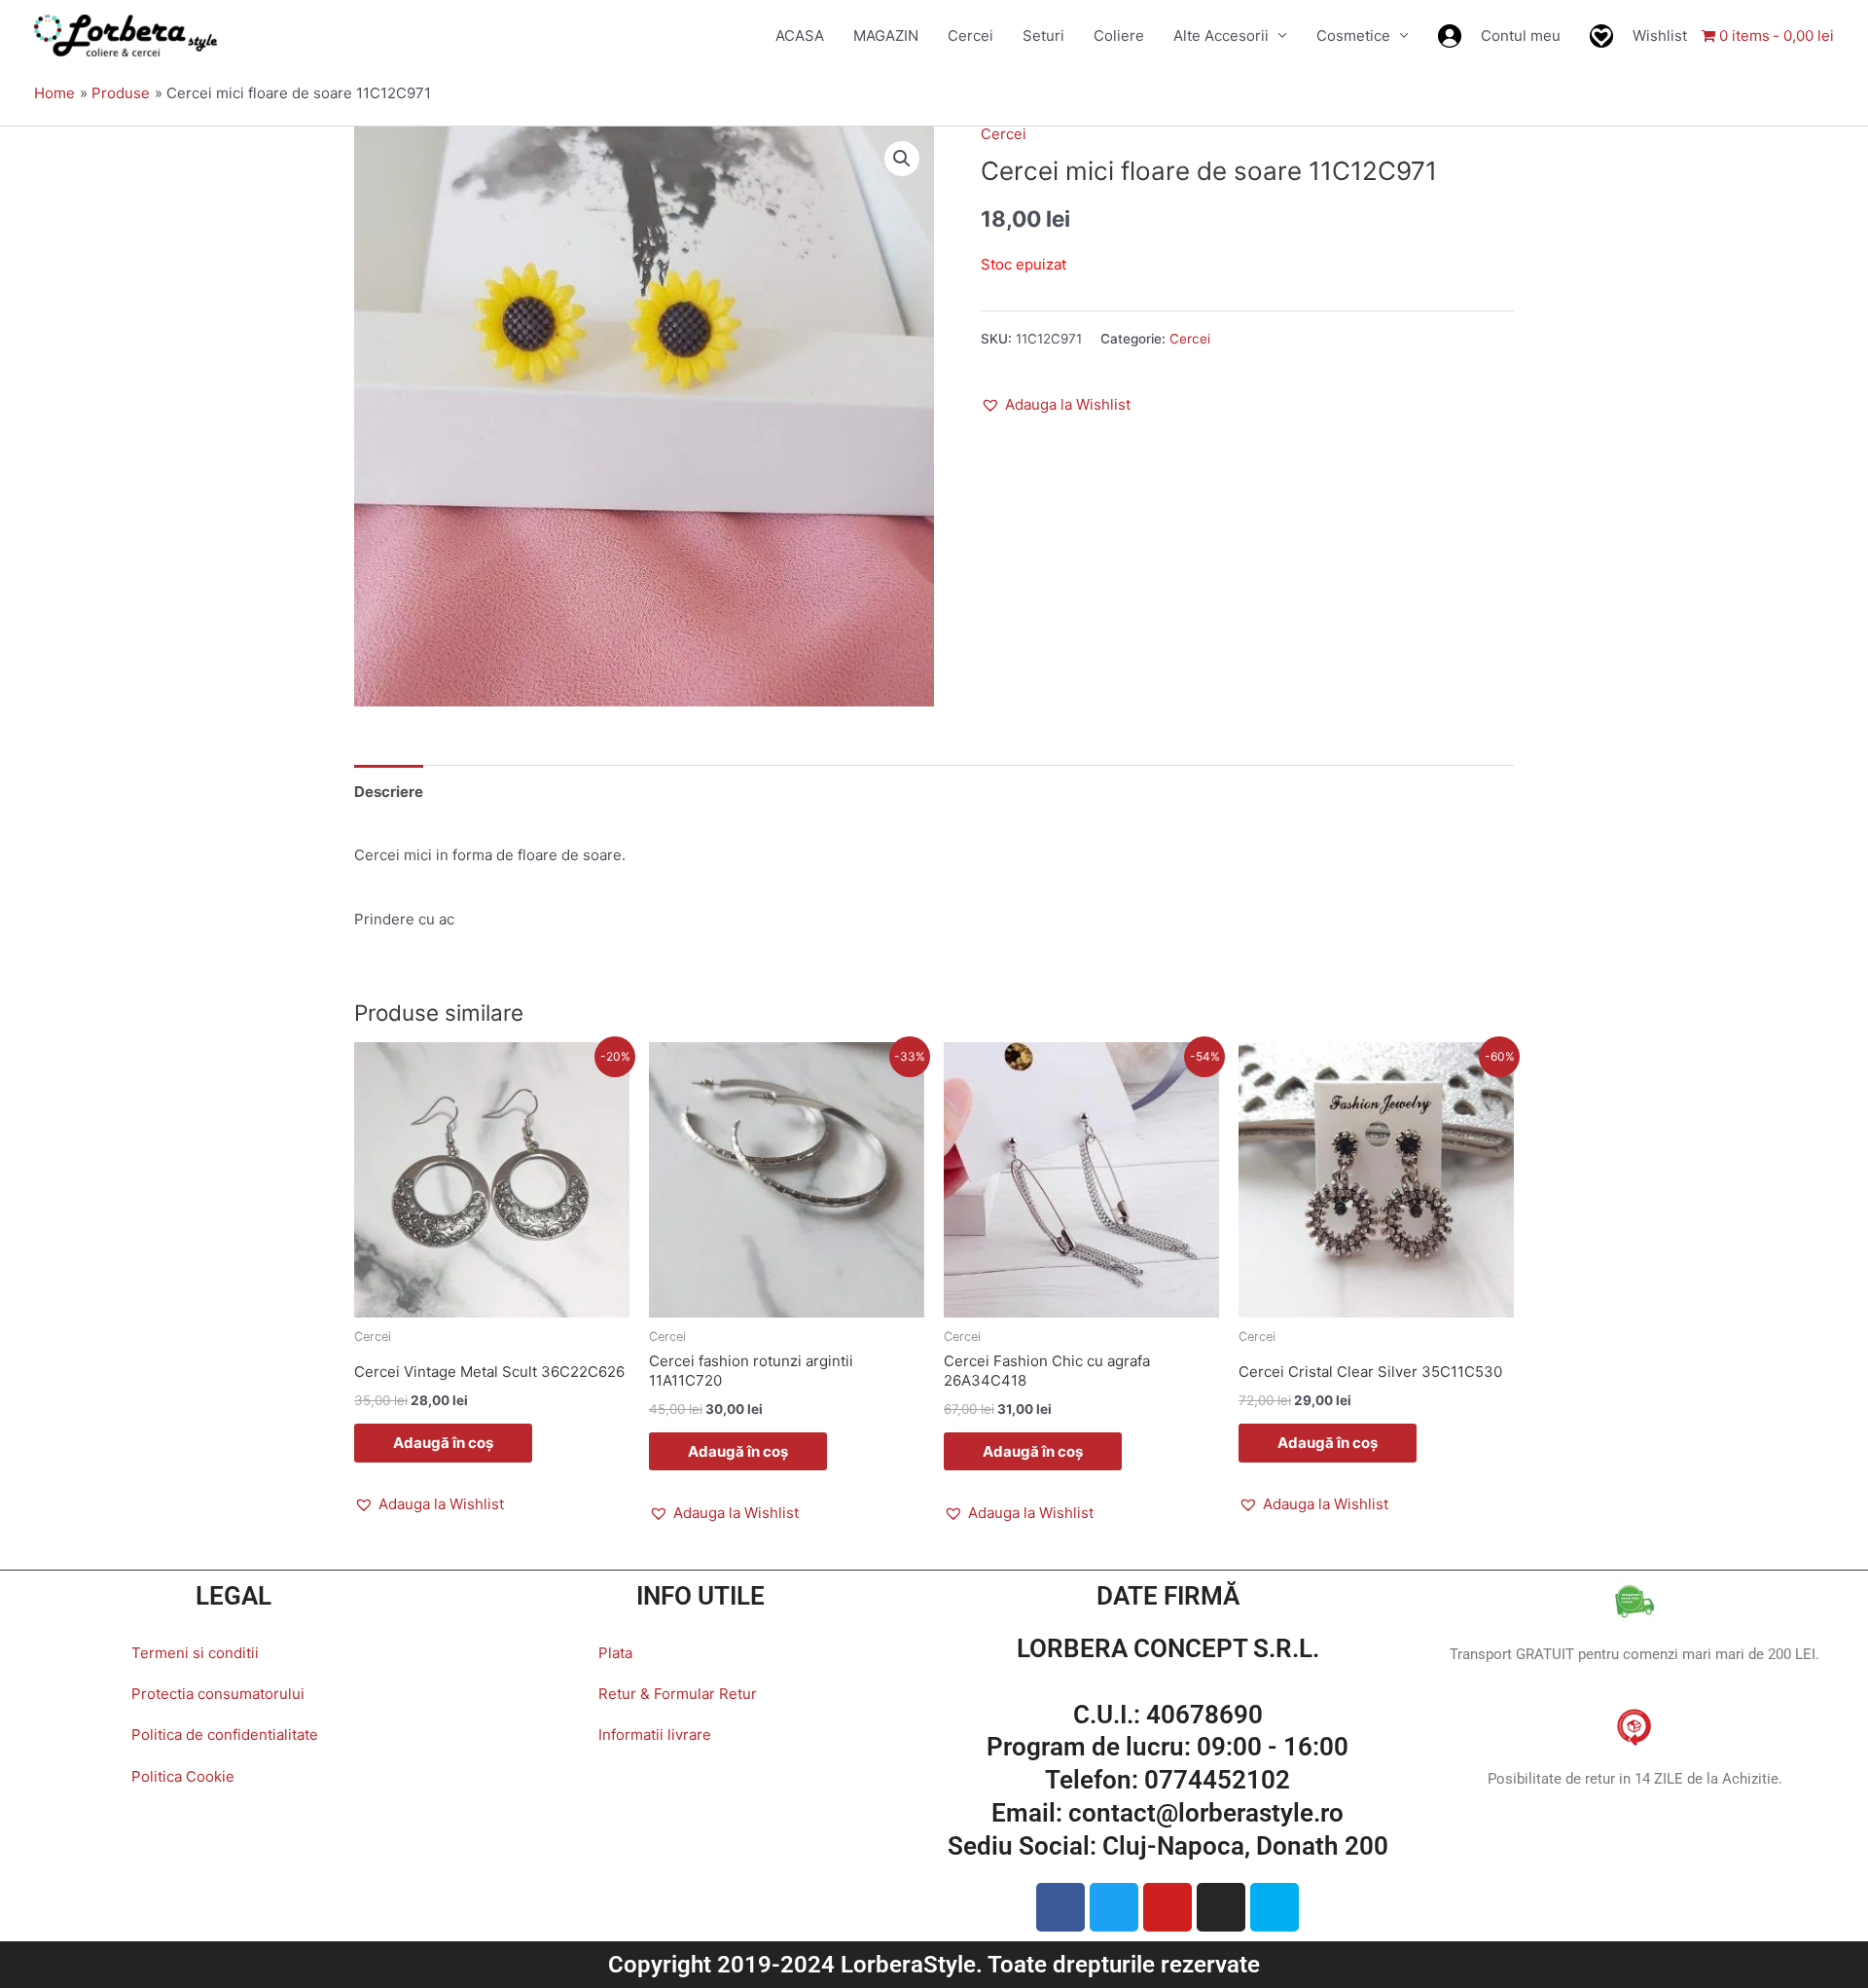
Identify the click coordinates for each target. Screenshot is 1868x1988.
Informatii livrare (655, 1735)
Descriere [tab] (389, 792)
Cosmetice (1353, 36)
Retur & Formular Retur (678, 1694)
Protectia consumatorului (218, 1694)
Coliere (1119, 36)
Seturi (1043, 36)
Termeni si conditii (195, 1653)
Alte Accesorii (1221, 36)
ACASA (800, 36)
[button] (902, 159)
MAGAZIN (886, 36)
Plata (615, 1653)
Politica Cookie (183, 1776)
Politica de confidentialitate (225, 1735)
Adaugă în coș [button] (443, 1443)
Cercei (970, 36)
